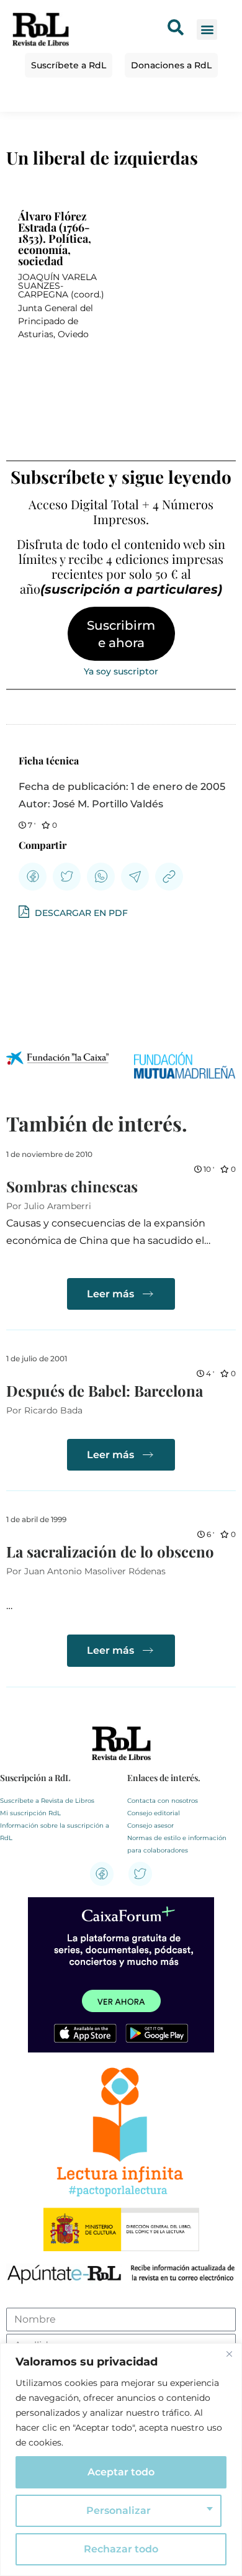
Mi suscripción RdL (30, 1813)
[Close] (229, 2354)
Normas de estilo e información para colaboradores (177, 1844)
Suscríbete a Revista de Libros (47, 1801)
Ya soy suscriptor (121, 671)
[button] (207, 29)
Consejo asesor (150, 1825)
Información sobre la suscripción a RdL (55, 1832)
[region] (121, 2460)
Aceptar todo (121, 2472)
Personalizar (119, 2510)
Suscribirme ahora (121, 634)
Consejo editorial (154, 1813)
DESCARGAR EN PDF (80, 913)
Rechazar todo (121, 2549)
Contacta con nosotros (163, 1801)
